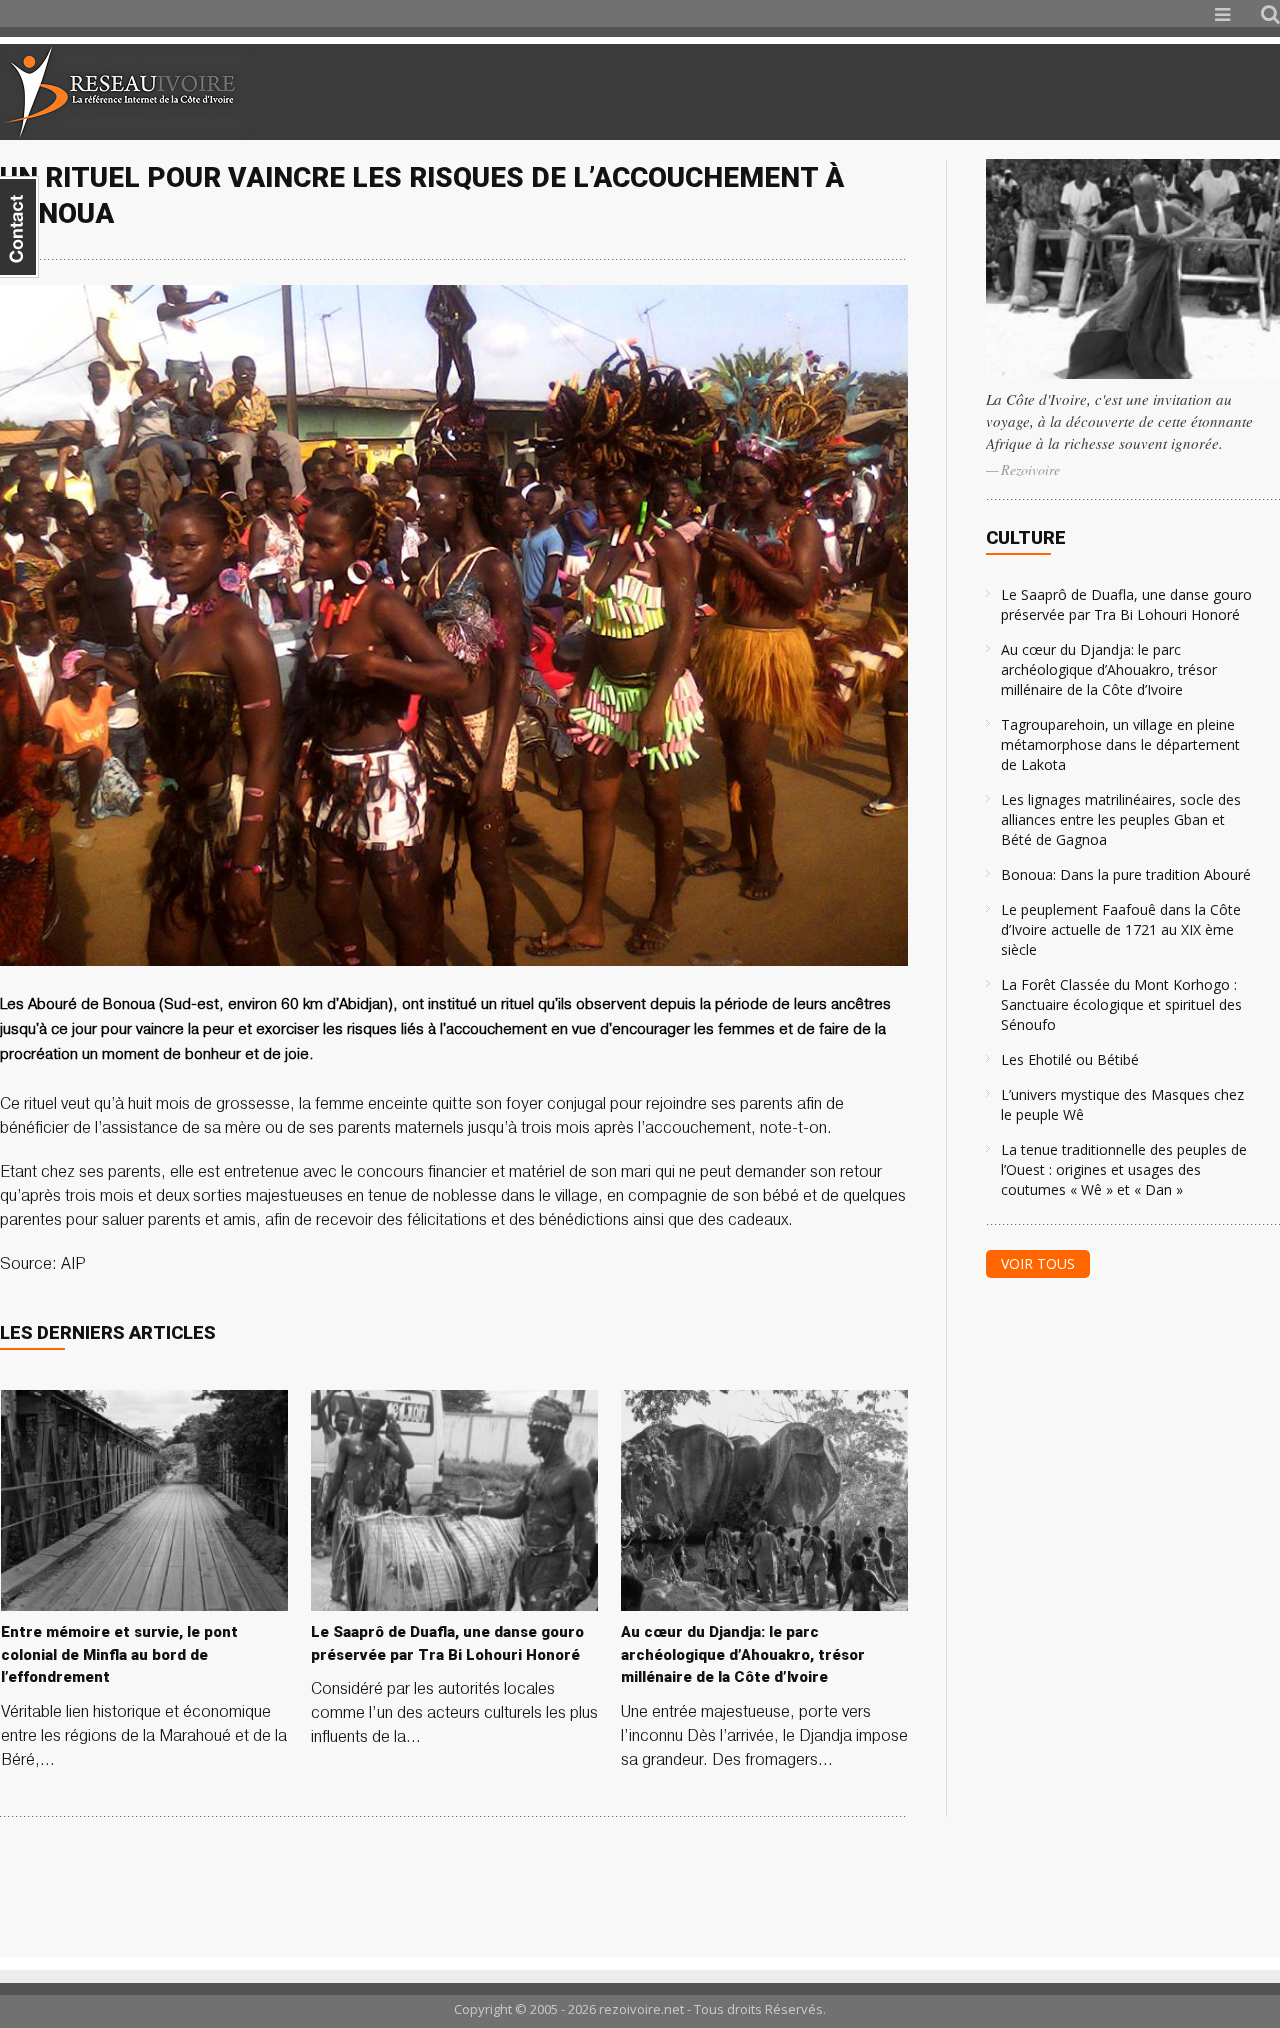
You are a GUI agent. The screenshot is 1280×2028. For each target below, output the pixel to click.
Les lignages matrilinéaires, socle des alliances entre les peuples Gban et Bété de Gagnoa (1121, 819)
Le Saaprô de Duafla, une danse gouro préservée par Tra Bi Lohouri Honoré (1126, 604)
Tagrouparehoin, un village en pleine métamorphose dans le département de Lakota (1120, 744)
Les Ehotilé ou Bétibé (1070, 1059)
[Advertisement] (1044, 92)
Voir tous (1038, 1263)
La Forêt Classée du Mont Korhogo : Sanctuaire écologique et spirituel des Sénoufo (1121, 1004)
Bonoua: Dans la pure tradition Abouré (1126, 874)
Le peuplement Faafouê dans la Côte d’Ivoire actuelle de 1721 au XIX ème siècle (1121, 929)
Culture (1026, 537)
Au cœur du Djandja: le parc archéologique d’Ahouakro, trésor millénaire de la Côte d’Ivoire (1109, 669)
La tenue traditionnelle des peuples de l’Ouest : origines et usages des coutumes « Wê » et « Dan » (1124, 1169)
